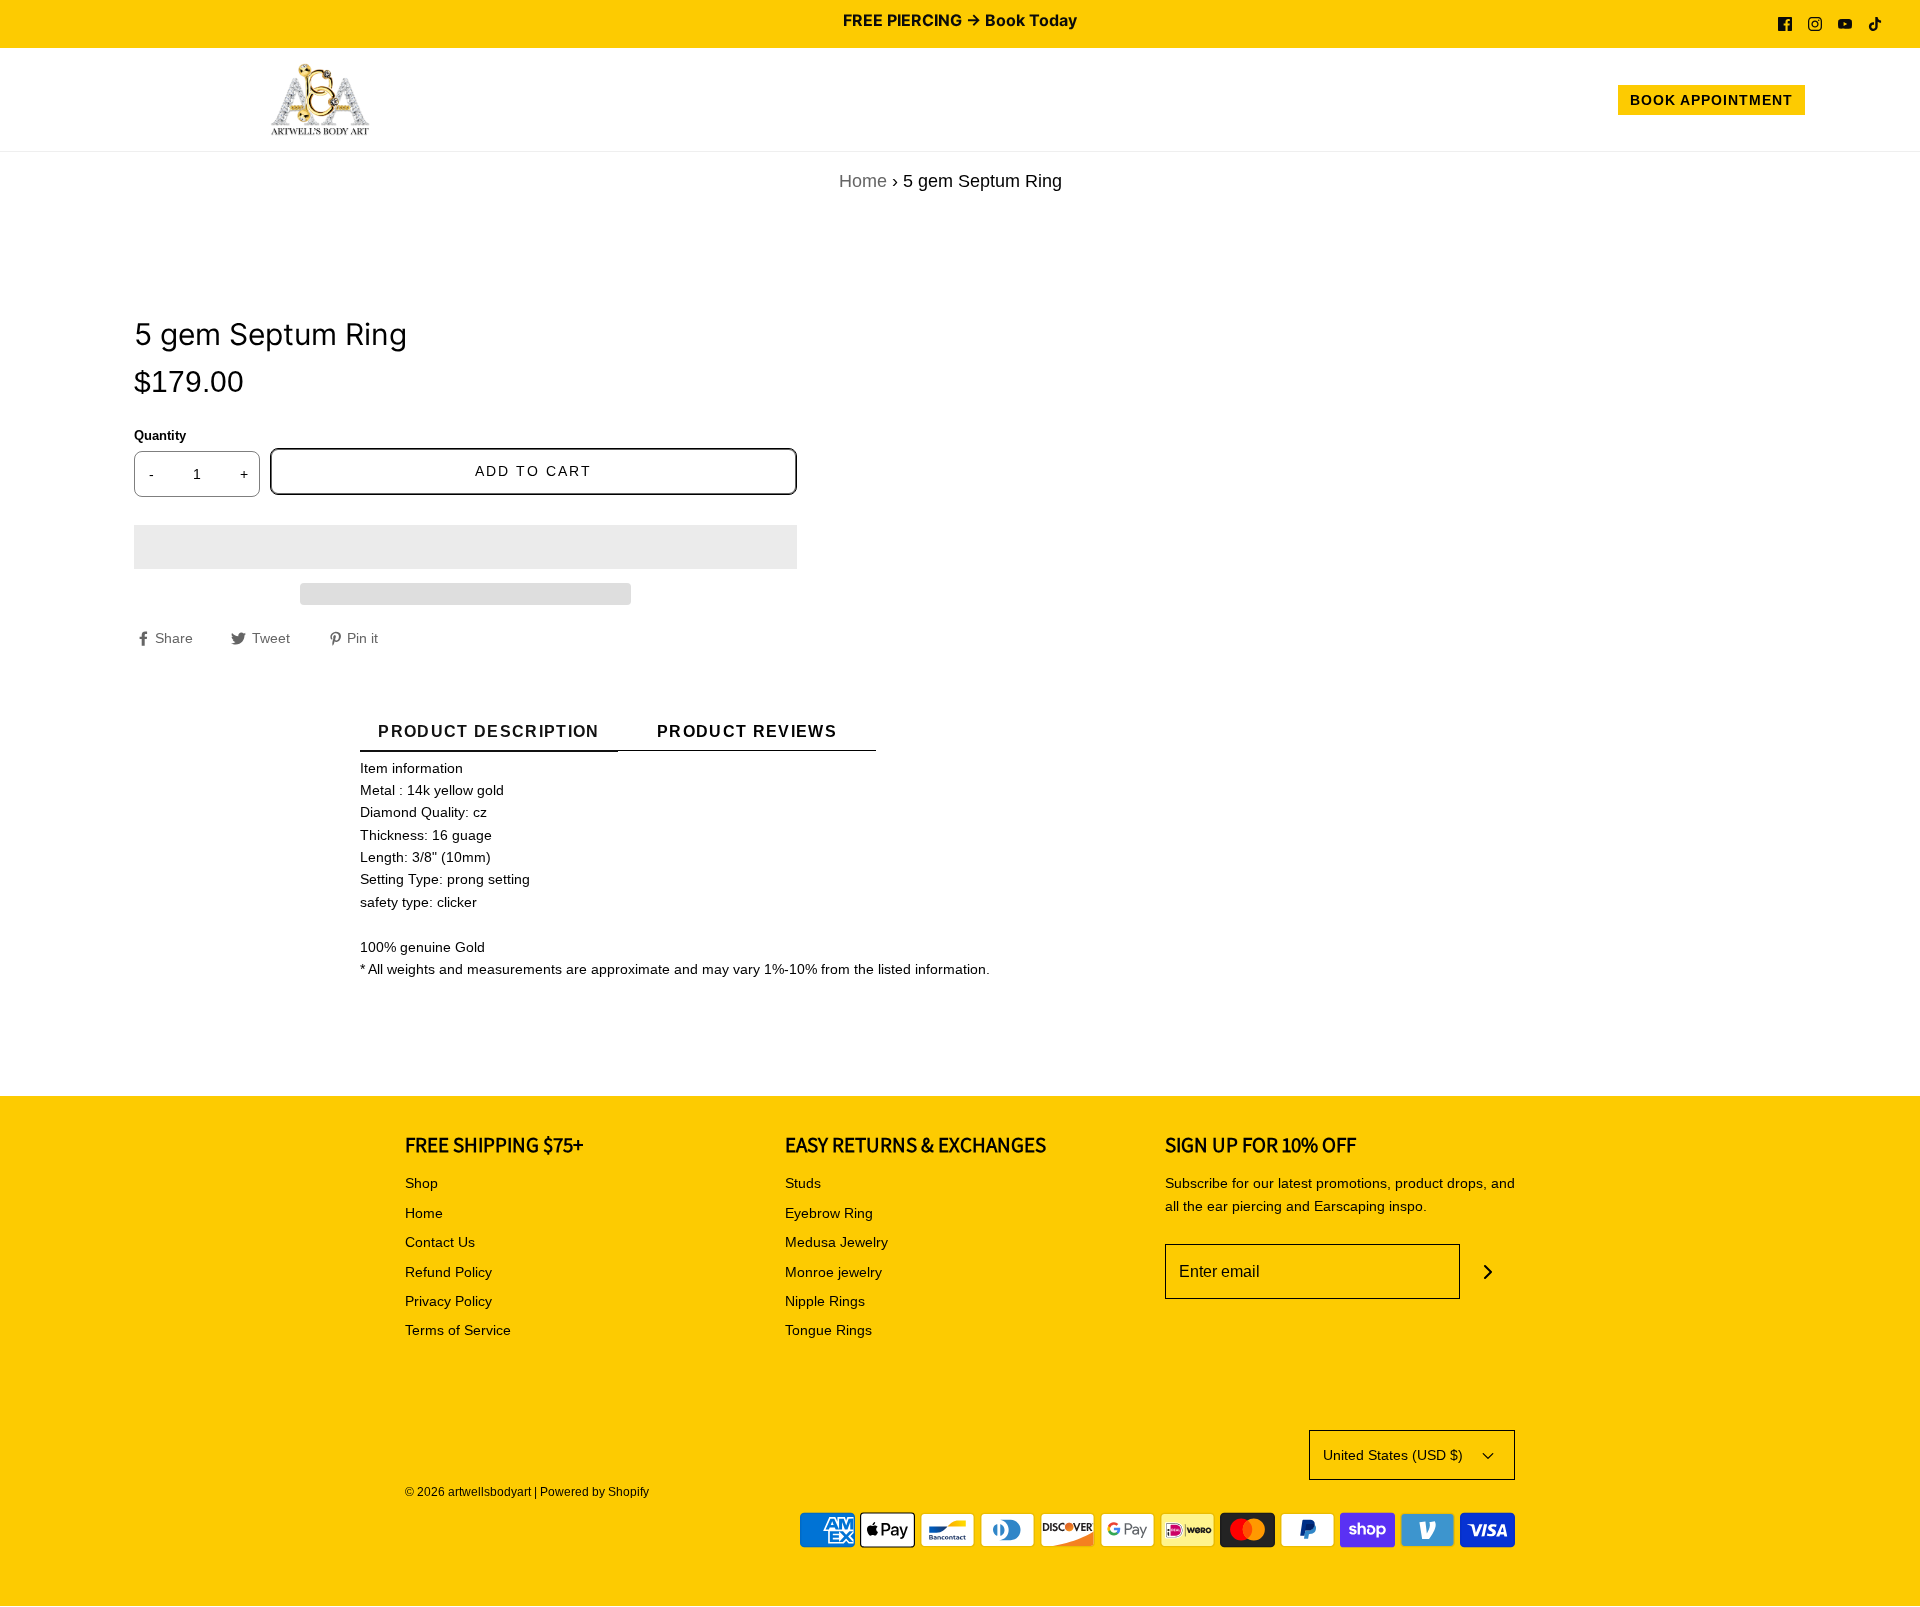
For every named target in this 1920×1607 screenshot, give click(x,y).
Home (863, 181)
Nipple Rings (825, 1301)
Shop (421, 1183)
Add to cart (533, 471)
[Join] (1487, 1271)
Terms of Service (458, 1330)
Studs (803, 1183)
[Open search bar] (1842, 103)
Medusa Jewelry (836, 1242)
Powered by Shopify (594, 1492)
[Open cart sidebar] (1884, 103)
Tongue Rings (828, 1330)
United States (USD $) (1395, 1455)
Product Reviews (747, 731)
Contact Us (440, 1242)
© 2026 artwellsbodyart (468, 1492)
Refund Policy (448, 1272)
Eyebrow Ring (829, 1213)
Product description (488, 731)
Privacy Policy (448, 1301)
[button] (465, 547)
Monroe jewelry (833, 1272)
